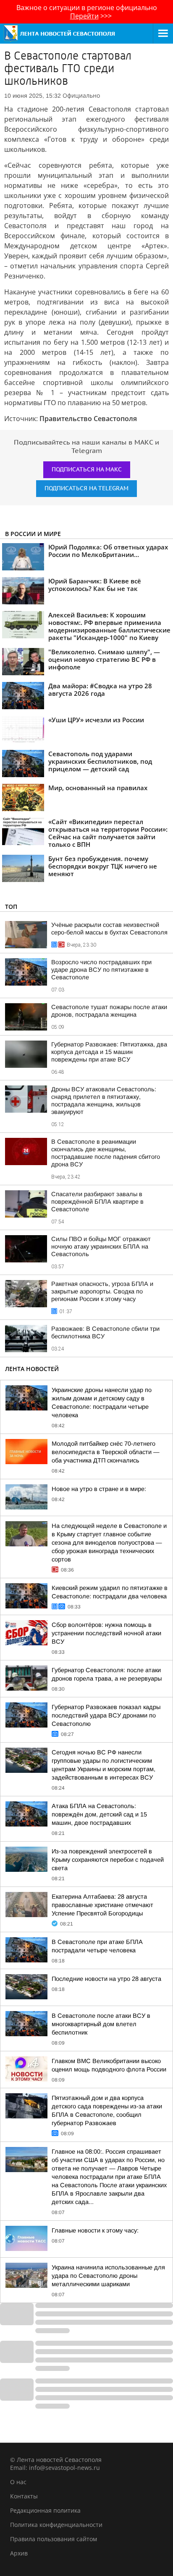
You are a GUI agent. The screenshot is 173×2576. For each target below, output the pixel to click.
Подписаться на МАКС (87, 470)
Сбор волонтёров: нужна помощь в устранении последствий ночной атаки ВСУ (106, 1633)
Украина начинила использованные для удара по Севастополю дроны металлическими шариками (108, 2276)
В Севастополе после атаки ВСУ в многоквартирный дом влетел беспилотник (101, 2024)
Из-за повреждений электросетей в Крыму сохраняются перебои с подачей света (108, 1860)
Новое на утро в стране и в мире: (99, 1489)
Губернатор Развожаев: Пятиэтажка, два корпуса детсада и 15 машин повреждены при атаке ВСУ (109, 1052)
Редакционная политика (45, 2510)
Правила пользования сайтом (54, 2539)
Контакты (24, 2496)
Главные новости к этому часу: (95, 2230)
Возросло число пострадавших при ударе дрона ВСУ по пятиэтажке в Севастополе (101, 970)
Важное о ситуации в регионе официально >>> (87, 12)
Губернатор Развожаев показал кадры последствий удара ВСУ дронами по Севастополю (106, 1715)
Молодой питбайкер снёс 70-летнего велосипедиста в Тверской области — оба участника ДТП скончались (106, 1452)
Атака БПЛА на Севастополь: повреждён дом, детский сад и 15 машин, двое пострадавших (99, 1814)
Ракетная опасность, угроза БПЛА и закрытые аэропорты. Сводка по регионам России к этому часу (102, 1291)
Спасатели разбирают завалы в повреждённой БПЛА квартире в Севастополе (97, 1202)
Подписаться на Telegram (86, 488)
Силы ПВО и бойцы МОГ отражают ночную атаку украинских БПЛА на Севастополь (101, 1246)
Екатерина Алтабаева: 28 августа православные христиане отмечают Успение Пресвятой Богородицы (102, 1905)
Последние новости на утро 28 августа (106, 1979)
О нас (18, 2482)
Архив (19, 2553)
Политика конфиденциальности (56, 2525)
